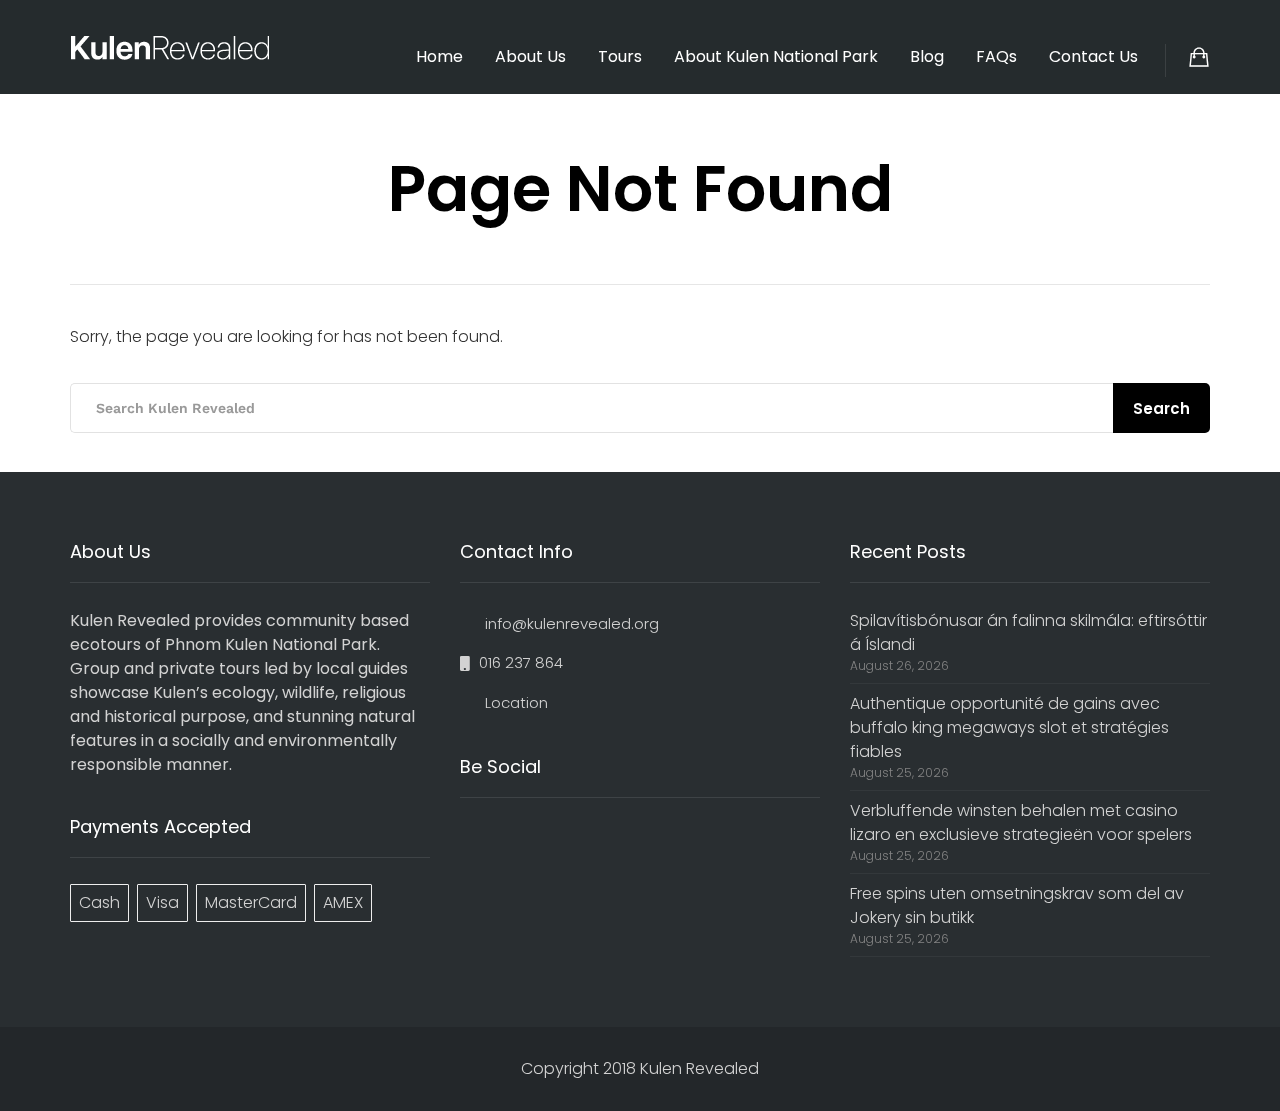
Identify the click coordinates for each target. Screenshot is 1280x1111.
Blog (927, 56)
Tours (620, 56)
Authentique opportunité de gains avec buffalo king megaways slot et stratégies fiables (1009, 727)
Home (439, 56)
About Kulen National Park (776, 56)
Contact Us (1093, 56)
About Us (530, 56)
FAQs (996, 56)
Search (1161, 408)
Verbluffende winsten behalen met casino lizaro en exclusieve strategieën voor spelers (1021, 822)
